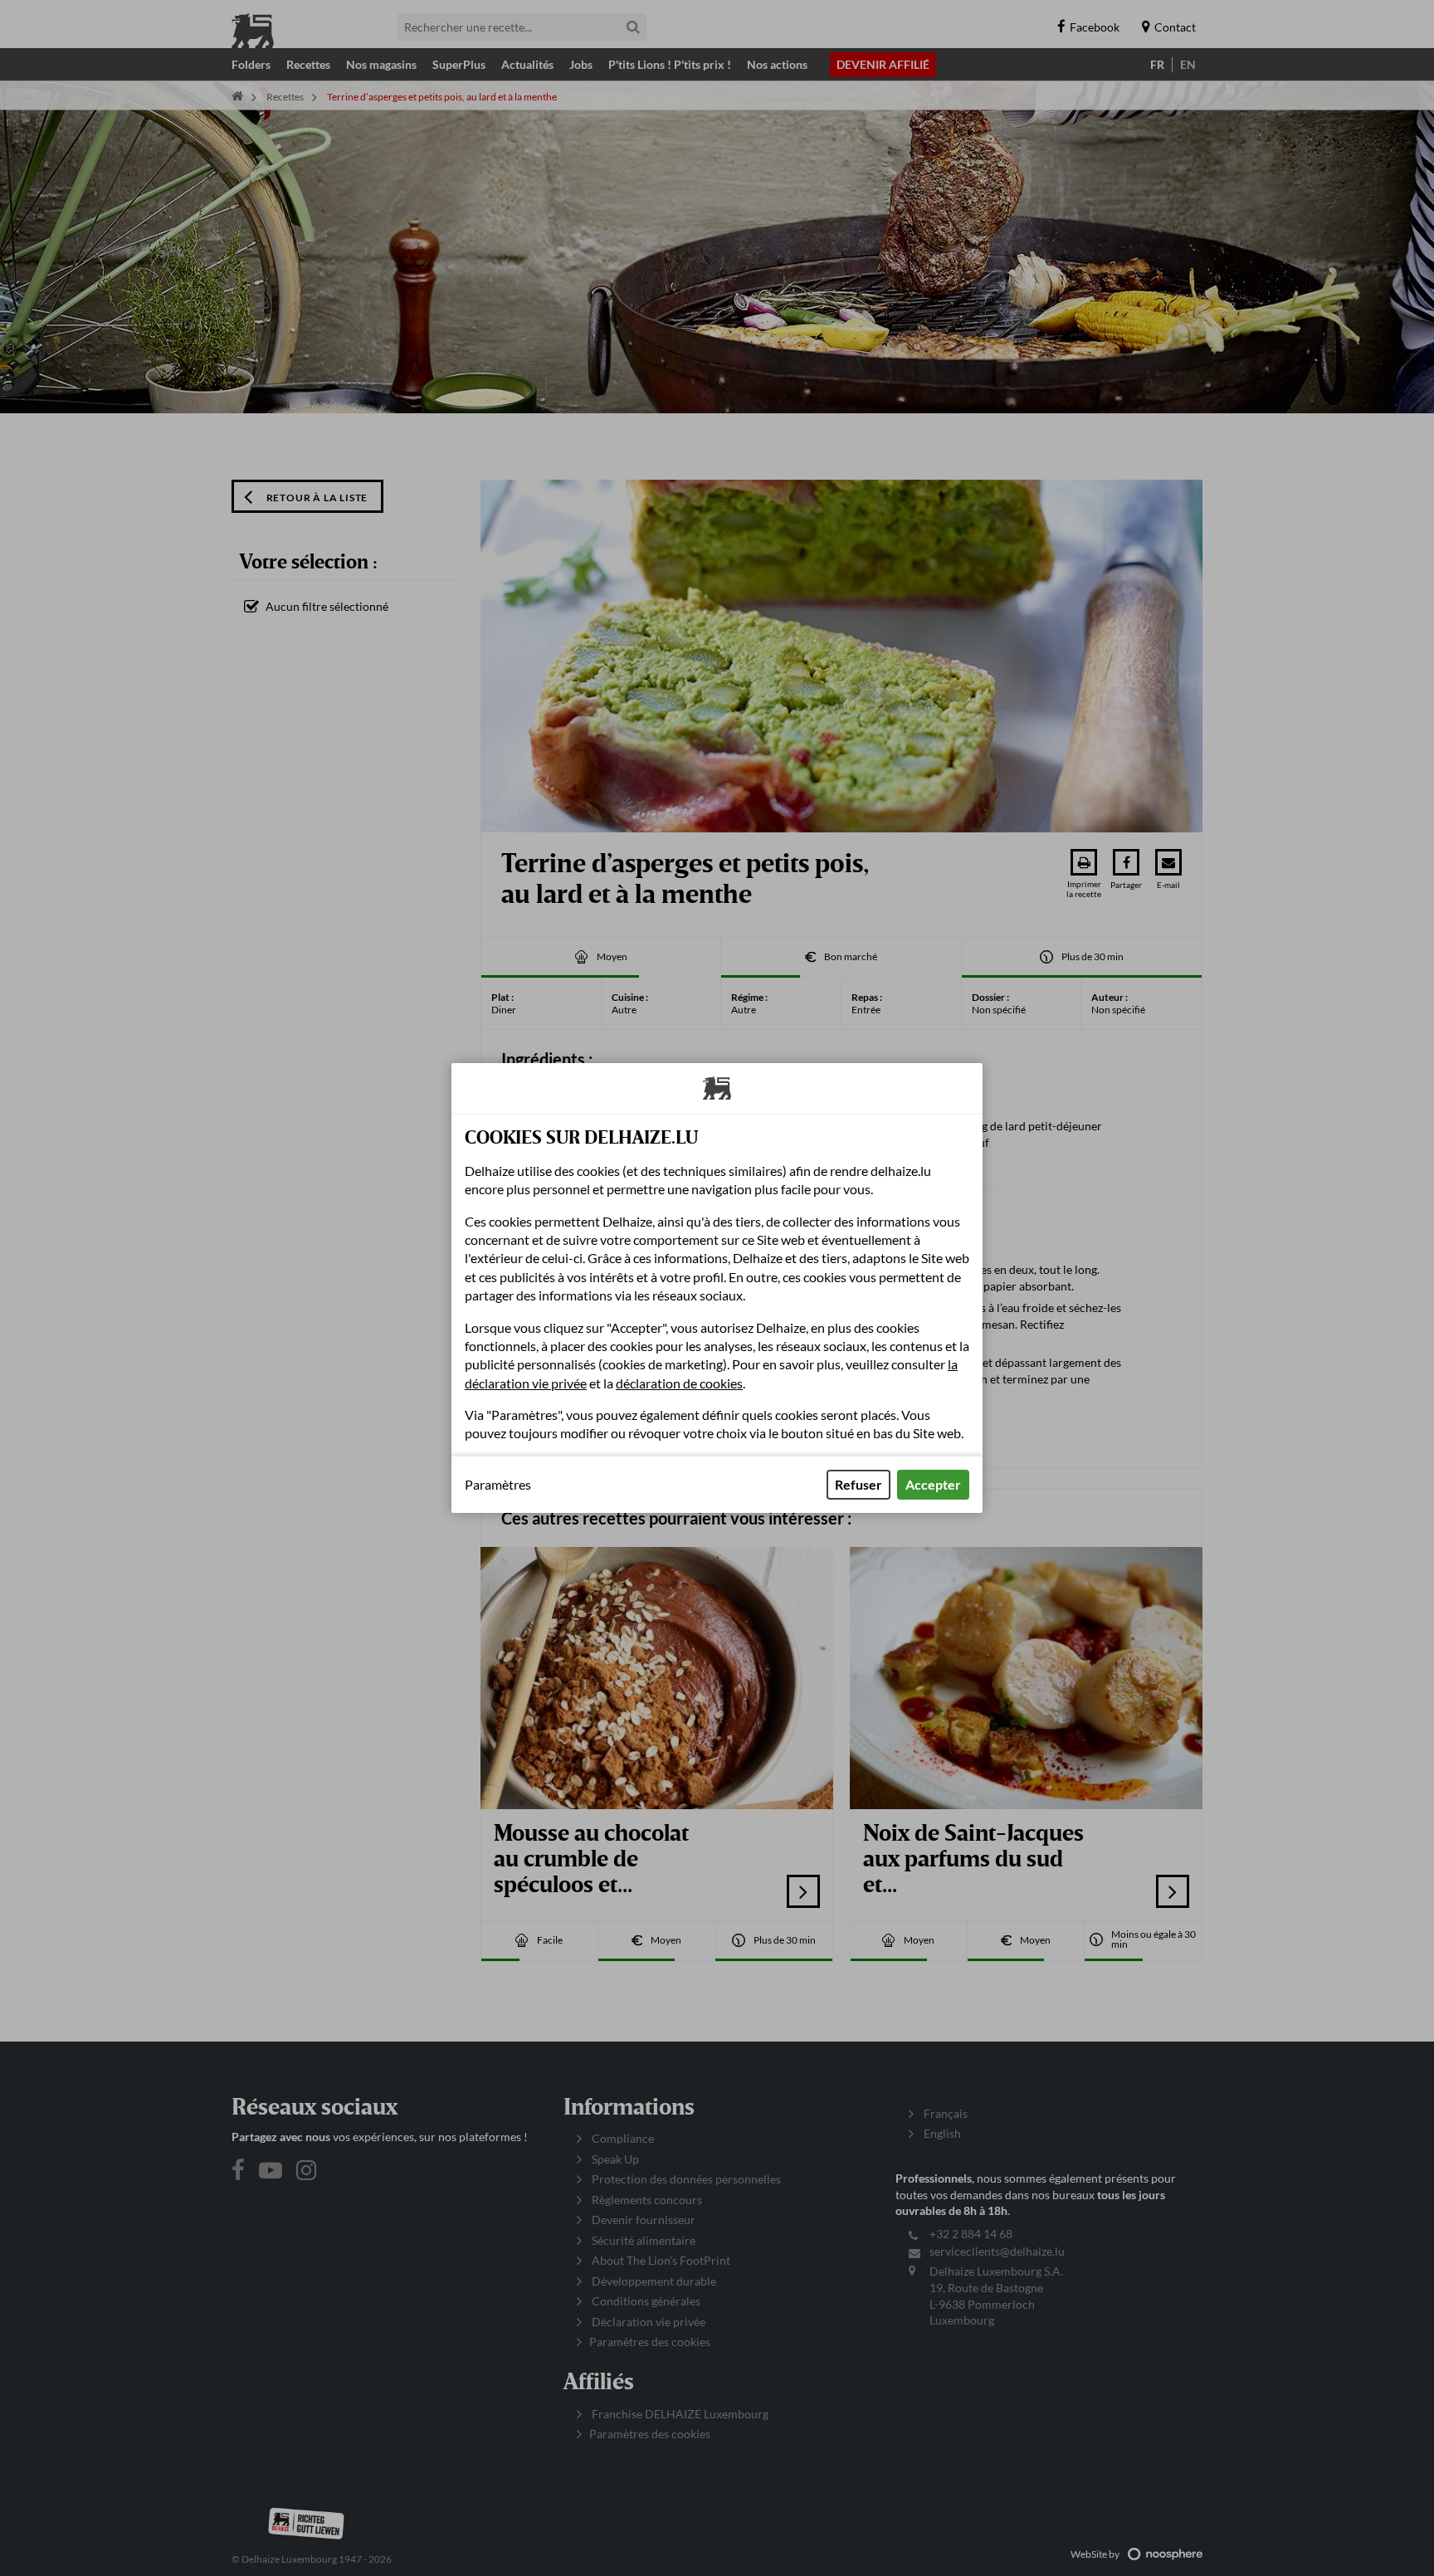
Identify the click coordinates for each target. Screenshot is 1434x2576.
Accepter (933, 1484)
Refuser (858, 1484)
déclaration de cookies (679, 1383)
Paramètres (498, 1485)
